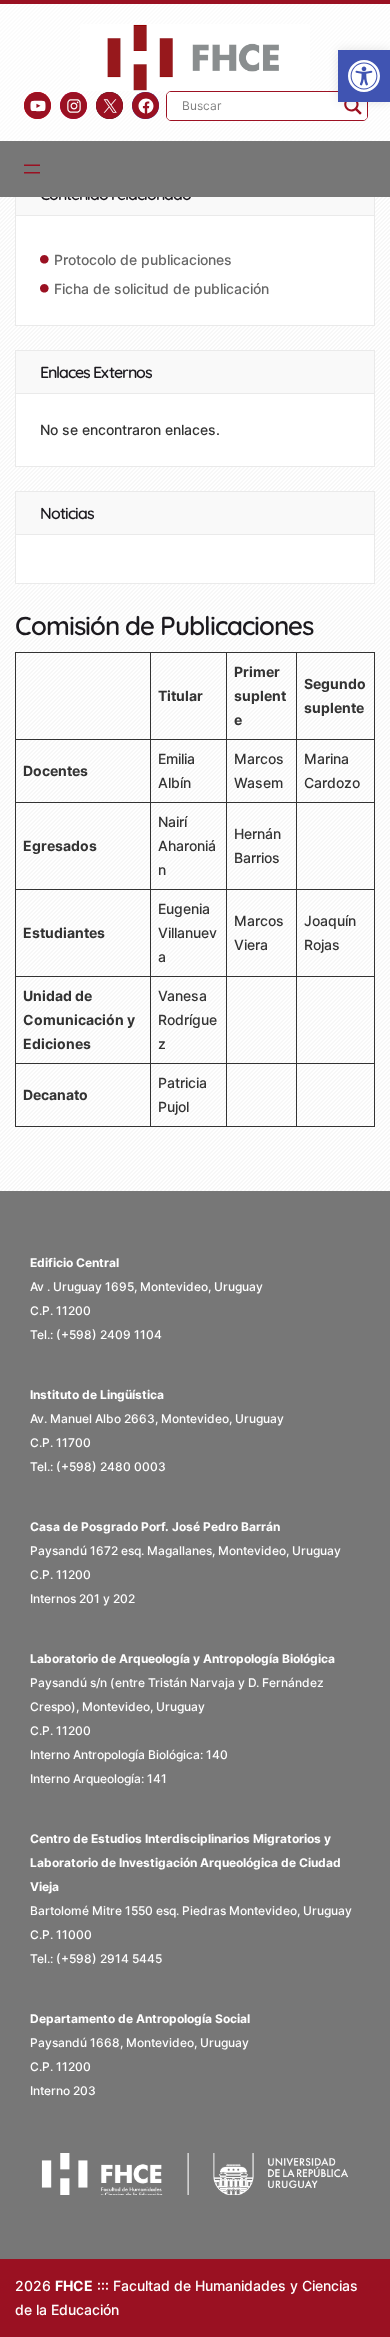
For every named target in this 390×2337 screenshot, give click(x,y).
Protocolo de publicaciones (143, 259)
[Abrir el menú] (32, 169)
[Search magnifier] (353, 106)
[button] (364, 76)
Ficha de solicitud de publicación (161, 288)
